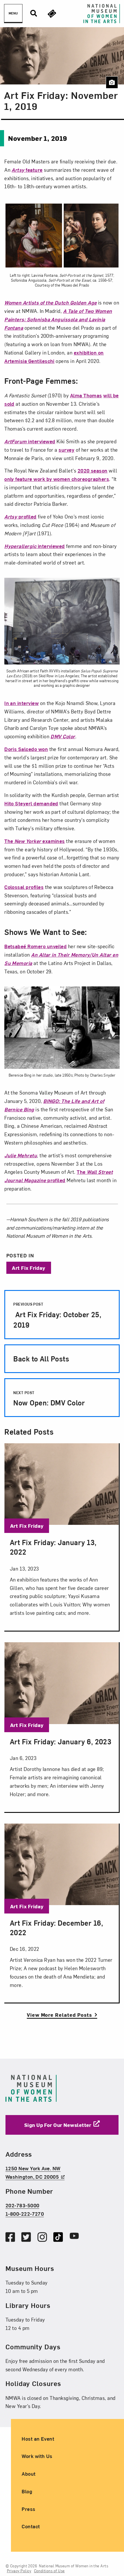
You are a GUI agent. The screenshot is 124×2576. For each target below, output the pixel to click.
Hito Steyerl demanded (31, 803)
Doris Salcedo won (26, 749)
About (29, 2473)
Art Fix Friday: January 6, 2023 (61, 1741)
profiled (20, 516)
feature (27, 170)
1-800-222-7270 (25, 2214)
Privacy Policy (19, 2571)
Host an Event (38, 2438)
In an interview (21, 703)
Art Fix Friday (29, 1268)
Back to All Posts (41, 1359)
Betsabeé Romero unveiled (35, 946)
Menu (13, 13)
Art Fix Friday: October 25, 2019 (57, 1315)
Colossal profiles (24, 887)
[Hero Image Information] (112, 82)
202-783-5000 (22, 2205)
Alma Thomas (86, 395)
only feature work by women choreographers (57, 479)
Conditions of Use (49, 2571)
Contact (31, 2526)
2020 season (93, 470)
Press (28, 2509)
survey (66, 450)
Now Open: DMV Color (49, 1399)
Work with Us (37, 2456)
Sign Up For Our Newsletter (58, 2125)
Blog (27, 2491)
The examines (35, 841)
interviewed (30, 441)
